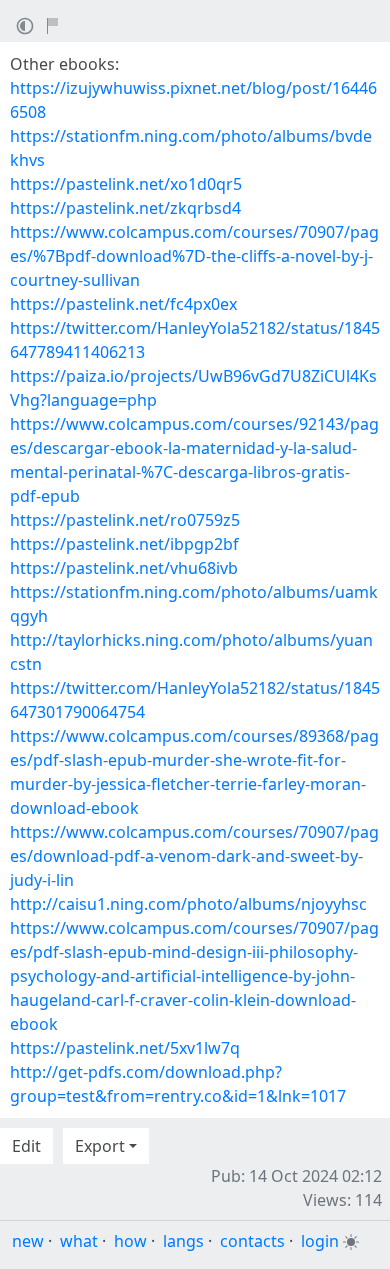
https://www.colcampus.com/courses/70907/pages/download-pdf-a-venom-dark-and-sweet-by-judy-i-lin (194, 856)
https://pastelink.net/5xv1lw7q (125, 1048)
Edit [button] (26, 1146)
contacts (252, 1241)
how (130, 1241)
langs (183, 1241)
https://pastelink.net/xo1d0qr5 (126, 184)
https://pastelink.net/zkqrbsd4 (125, 208)
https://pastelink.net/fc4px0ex (123, 304)
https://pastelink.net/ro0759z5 (125, 520)
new (28, 1241)
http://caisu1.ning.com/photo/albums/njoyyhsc (188, 904)
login (320, 1241)
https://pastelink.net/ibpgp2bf (124, 544)
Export (100, 1146)
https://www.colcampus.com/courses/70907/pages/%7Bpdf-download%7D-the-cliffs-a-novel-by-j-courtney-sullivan (194, 256)
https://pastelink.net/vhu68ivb (124, 568)
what (79, 1241)
